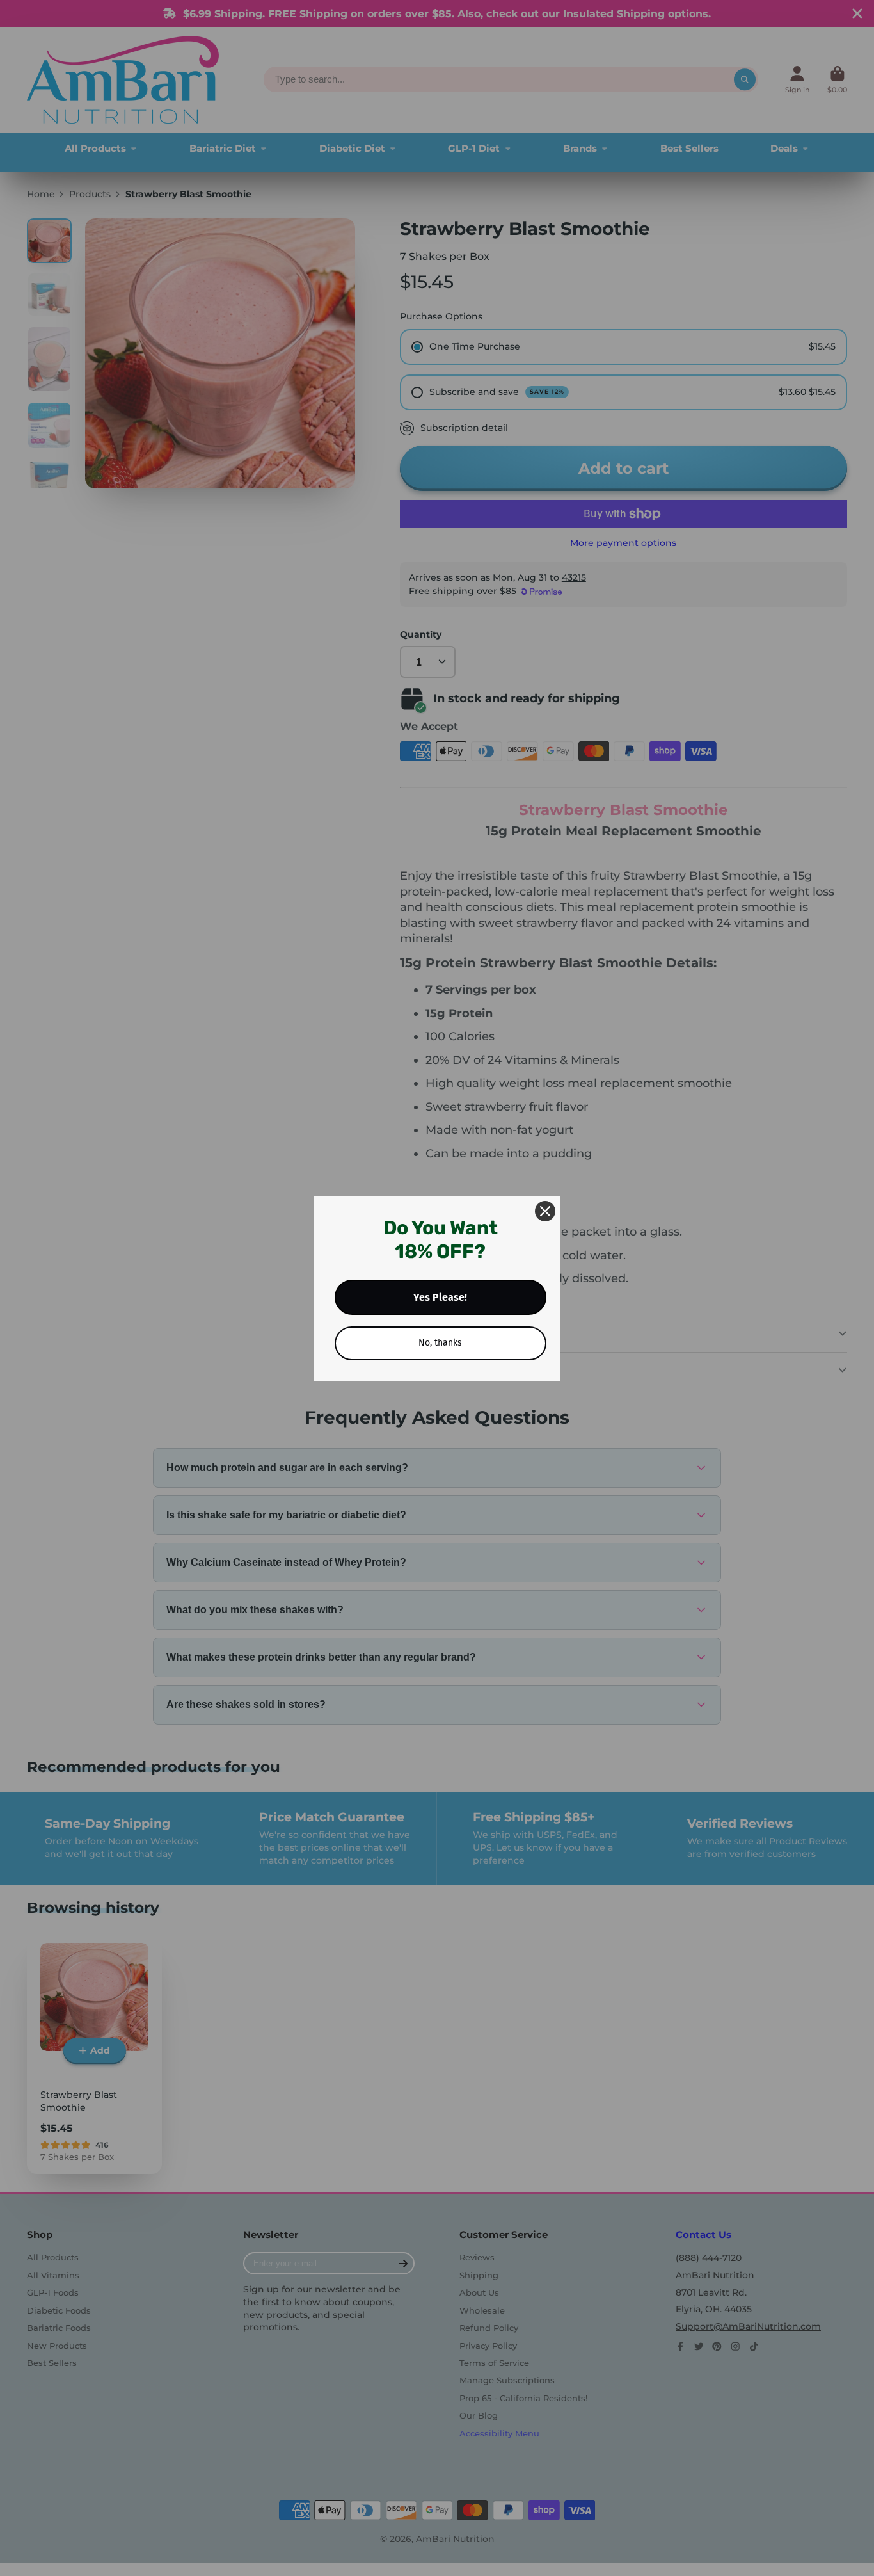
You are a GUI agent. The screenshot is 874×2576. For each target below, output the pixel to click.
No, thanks (440, 1343)
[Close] (545, 1211)
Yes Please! (440, 1297)
